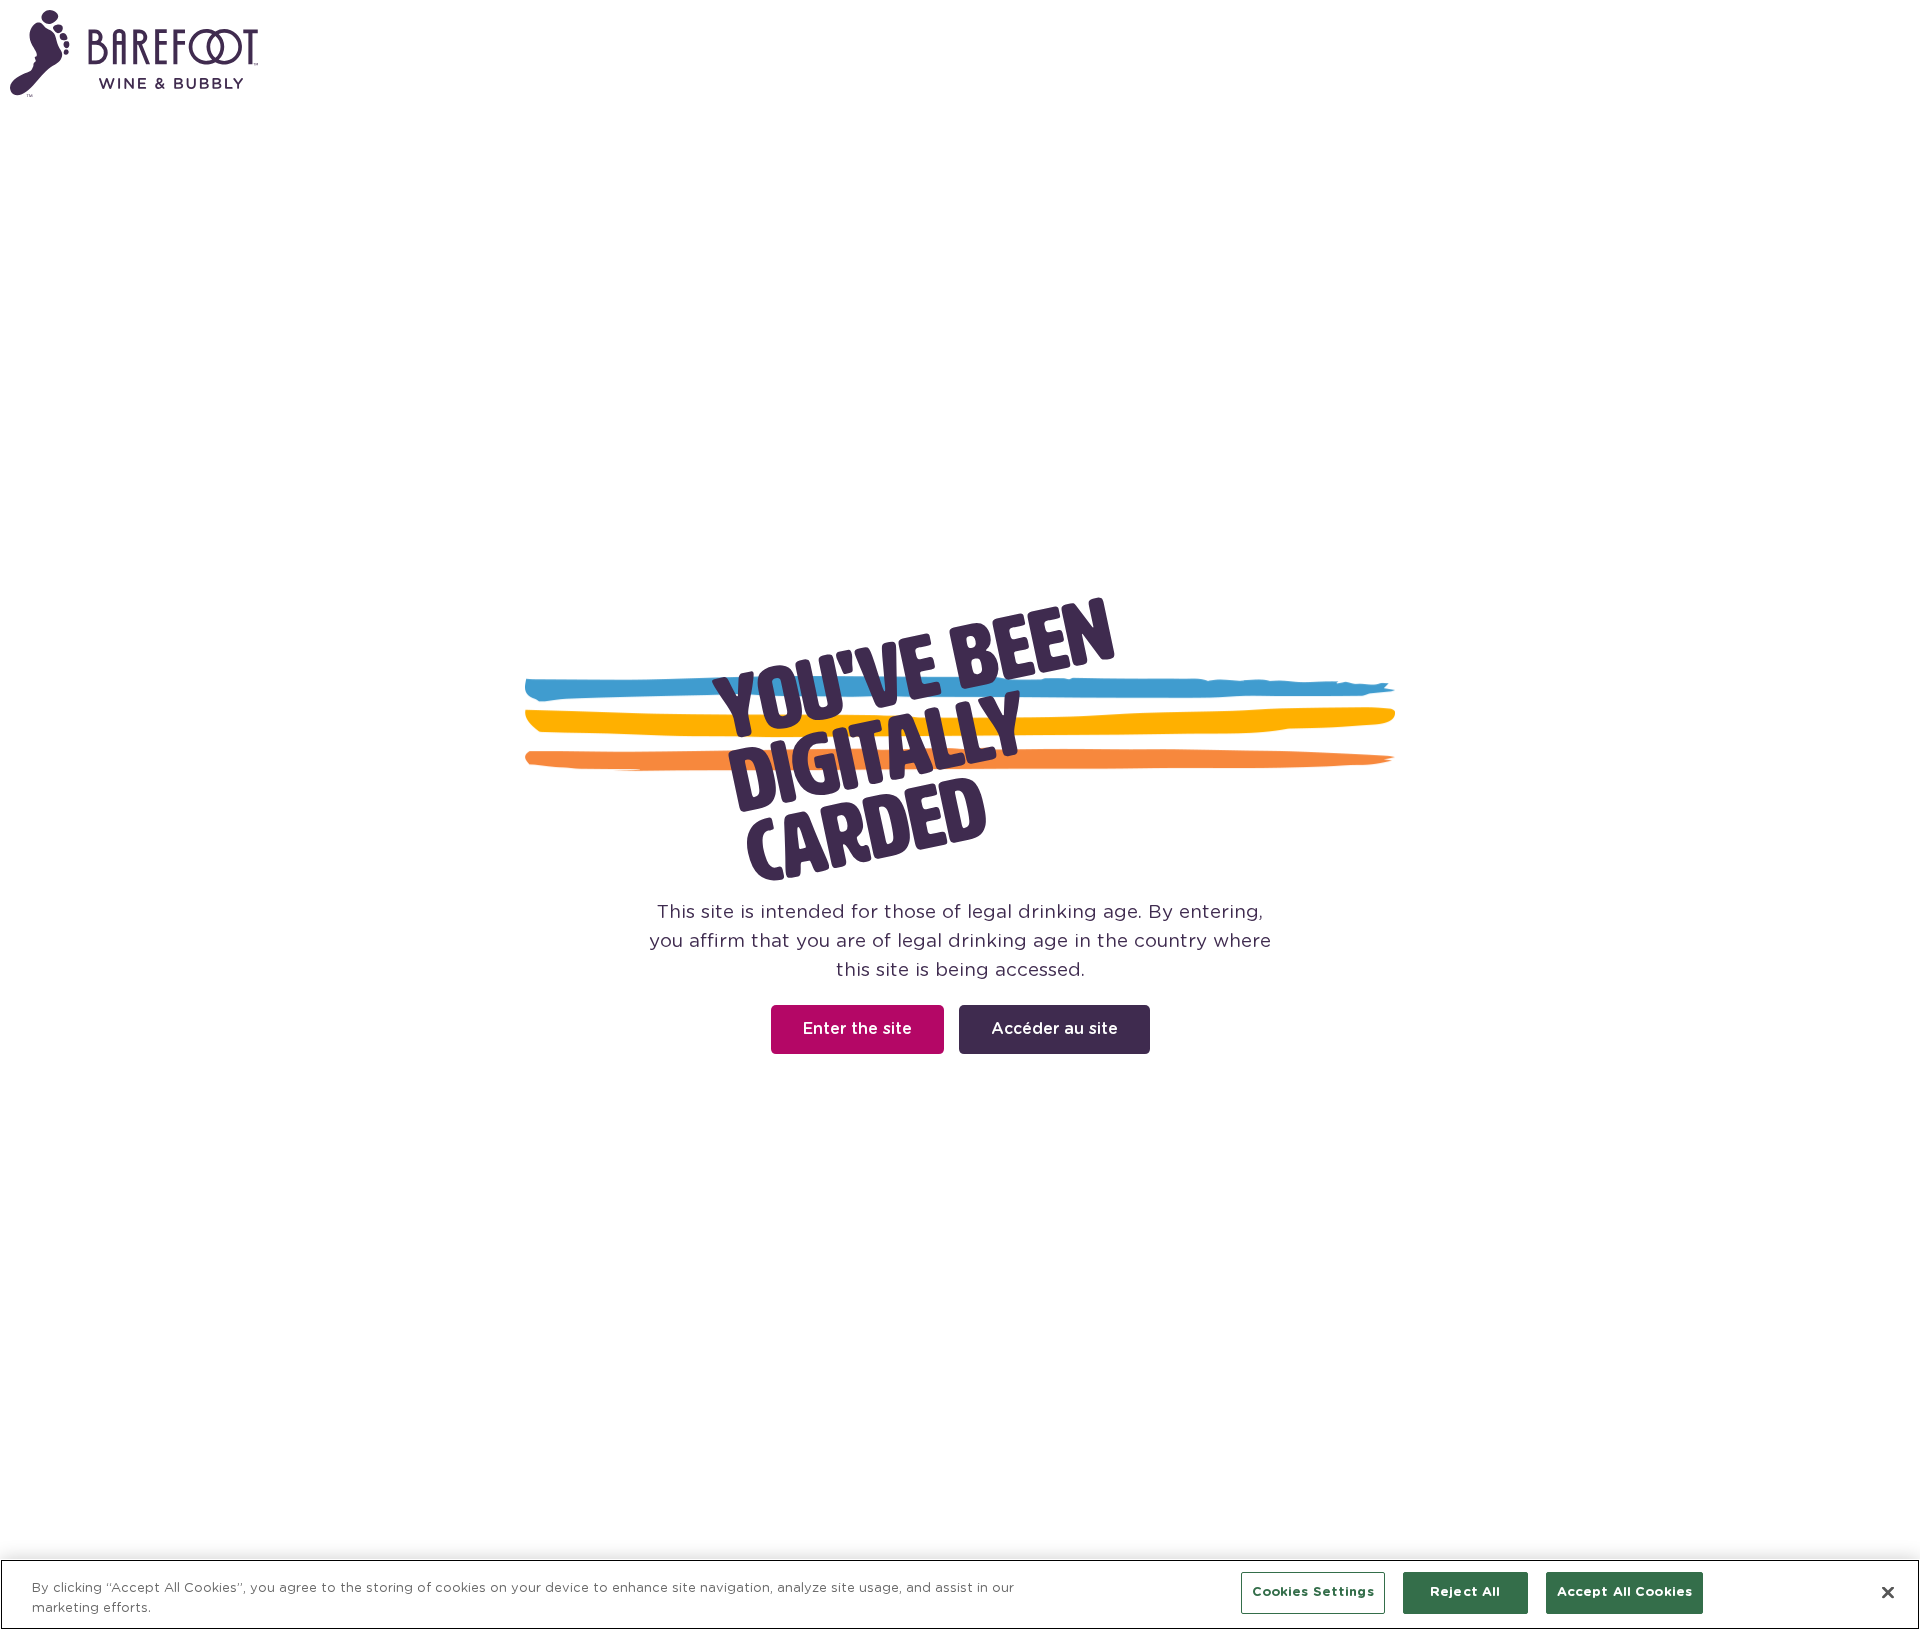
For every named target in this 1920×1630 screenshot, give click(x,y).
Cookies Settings (1313, 1592)
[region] (960, 1594)
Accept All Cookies (1624, 1592)
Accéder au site (1054, 1029)
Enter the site (857, 1029)
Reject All (1465, 1592)
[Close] (1888, 1592)
